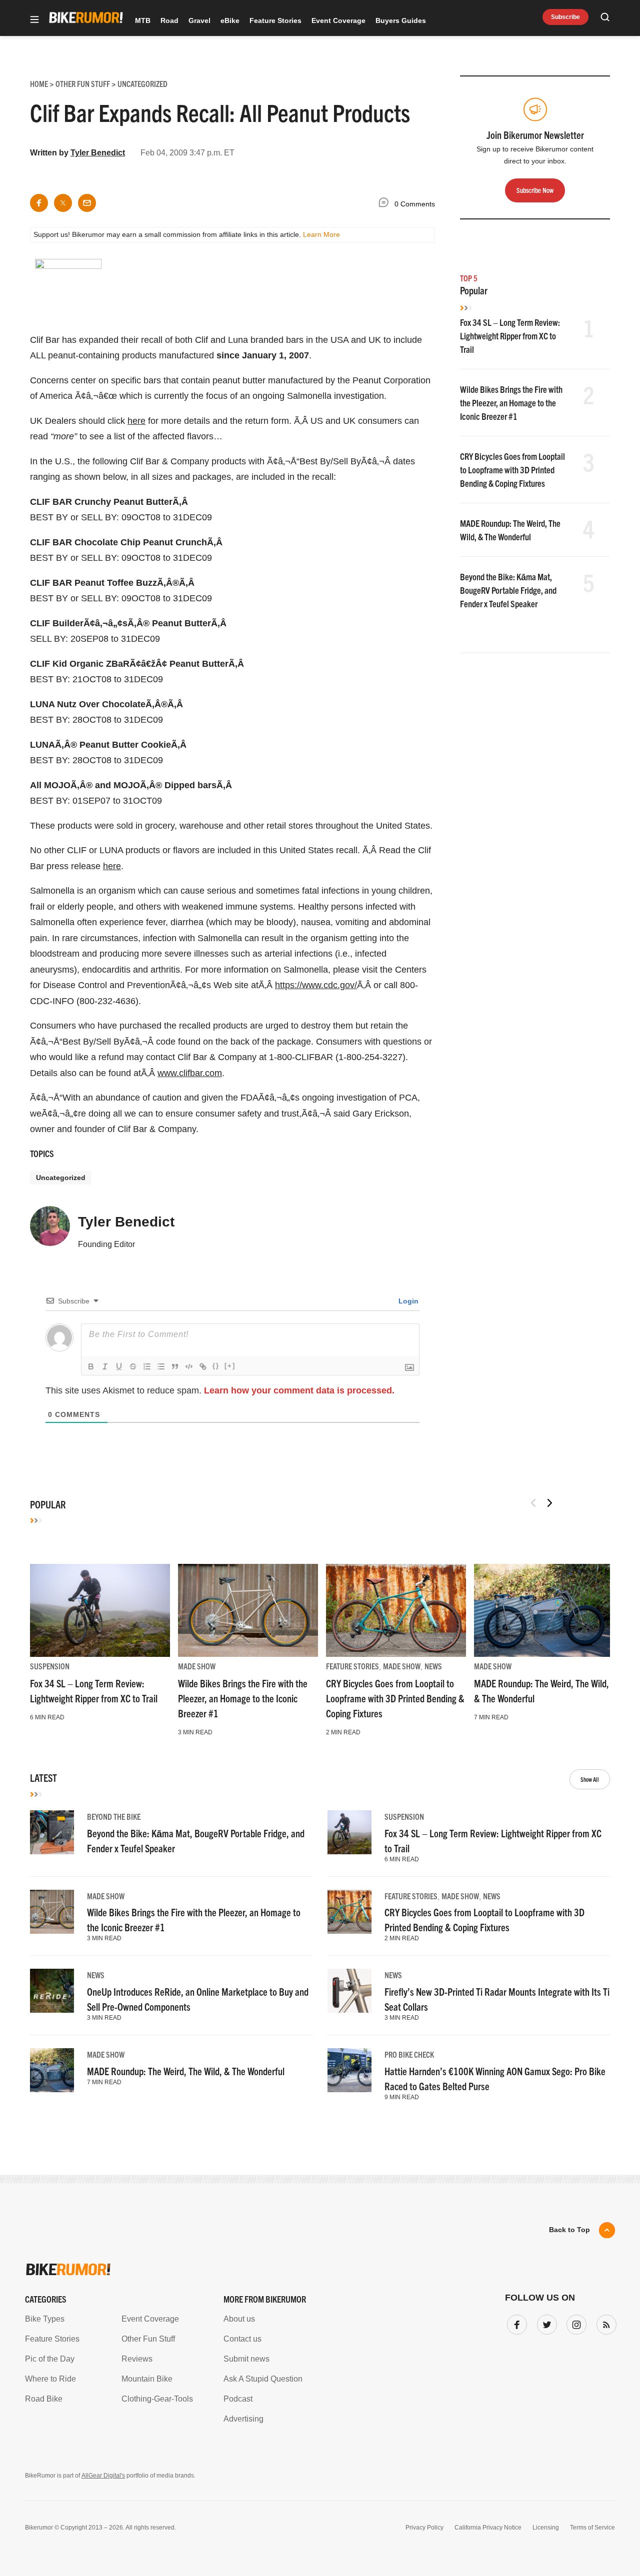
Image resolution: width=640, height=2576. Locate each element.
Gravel (199, 20)
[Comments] (386, 204)
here (136, 421)
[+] (230, 1366)
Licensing (546, 2528)
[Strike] (133, 1366)
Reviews (137, 2359)
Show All (590, 1779)
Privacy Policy (424, 2528)
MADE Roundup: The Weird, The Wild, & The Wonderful (186, 2071)
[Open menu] (34, 20)
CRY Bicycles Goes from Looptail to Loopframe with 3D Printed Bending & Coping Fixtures (512, 470)
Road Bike (44, 2399)
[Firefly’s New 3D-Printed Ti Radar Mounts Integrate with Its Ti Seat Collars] (349, 1991)
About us (239, 2319)
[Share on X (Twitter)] (63, 203)
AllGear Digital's (103, 2476)
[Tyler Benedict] (50, 1231)
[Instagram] (574, 2323)
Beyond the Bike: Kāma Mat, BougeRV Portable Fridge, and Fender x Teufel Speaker (508, 590)
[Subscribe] (604, 2323)
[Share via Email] (87, 203)
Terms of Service (592, 2528)
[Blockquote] (175, 1366)
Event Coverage (338, 20)
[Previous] (533, 1503)
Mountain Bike (147, 2379)
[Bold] (91, 1366)
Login (407, 1301)
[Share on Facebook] (39, 203)
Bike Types (45, 2319)
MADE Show (197, 1666)
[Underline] (119, 1366)
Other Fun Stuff (148, 2339)
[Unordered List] (161, 1366)
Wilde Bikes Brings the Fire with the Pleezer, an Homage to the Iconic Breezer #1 (511, 403)
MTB (143, 20)
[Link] (203, 1366)
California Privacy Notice (488, 2528)
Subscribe (565, 17)
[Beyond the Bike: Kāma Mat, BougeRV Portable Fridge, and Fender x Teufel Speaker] (52, 1832)
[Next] (549, 1503)
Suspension (50, 1666)
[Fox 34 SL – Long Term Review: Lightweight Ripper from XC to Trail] (100, 1610)
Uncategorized (61, 1178)
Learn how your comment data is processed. (299, 1390)
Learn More (321, 234)
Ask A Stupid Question (263, 2379)
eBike (230, 20)
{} (216, 1366)
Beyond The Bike (114, 1816)
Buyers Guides (401, 20)
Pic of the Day (50, 2359)
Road (169, 20)
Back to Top (569, 2230)
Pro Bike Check (409, 2054)
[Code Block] (189, 1366)
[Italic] (105, 1366)
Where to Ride (50, 2379)
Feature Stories (275, 20)
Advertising (243, 2419)
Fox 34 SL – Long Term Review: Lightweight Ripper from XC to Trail (510, 336)
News (433, 1666)
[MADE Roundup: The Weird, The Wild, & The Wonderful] (544, 1610)
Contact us (242, 2339)
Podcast (238, 2399)
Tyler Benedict (98, 153)
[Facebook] (515, 2323)
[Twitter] (545, 2323)
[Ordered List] (147, 1366)
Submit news (246, 2359)
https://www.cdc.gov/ (316, 985)
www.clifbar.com (190, 1073)
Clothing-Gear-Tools (157, 2399)
